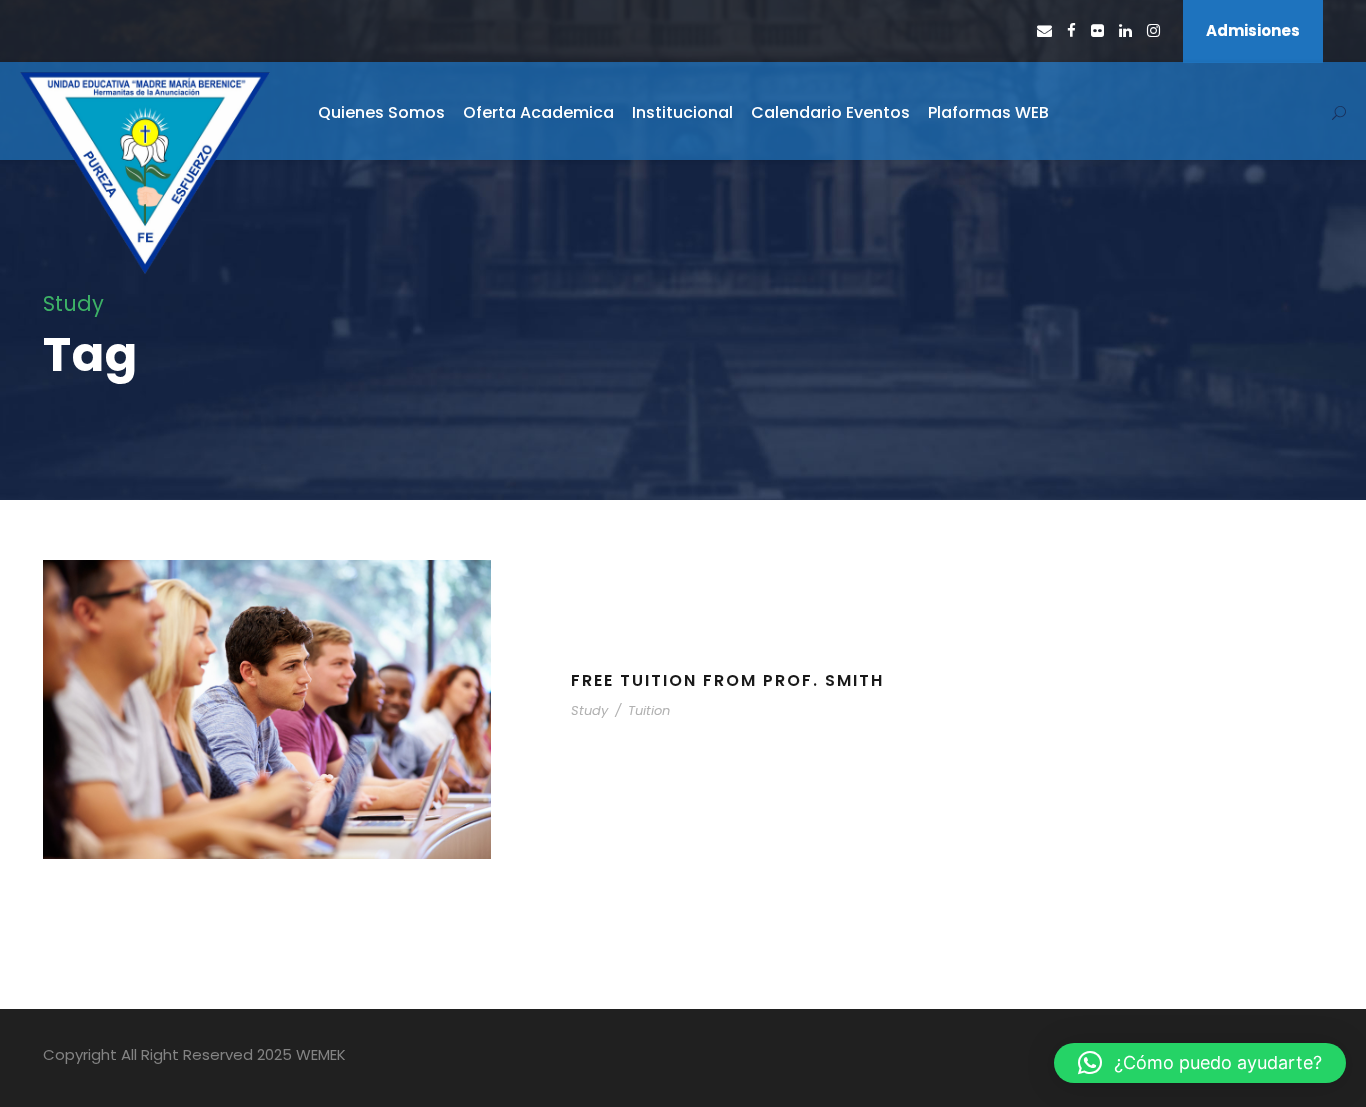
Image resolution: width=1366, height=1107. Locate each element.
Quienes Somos (381, 112)
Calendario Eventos (830, 112)
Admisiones (1253, 30)
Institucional (682, 112)
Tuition (649, 710)
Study (589, 710)
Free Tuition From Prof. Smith (727, 680)
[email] (1044, 30)
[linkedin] (1125, 30)
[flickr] (1097, 30)
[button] (1200, 1063)
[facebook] (1071, 30)
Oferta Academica (538, 112)
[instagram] (1153, 30)
